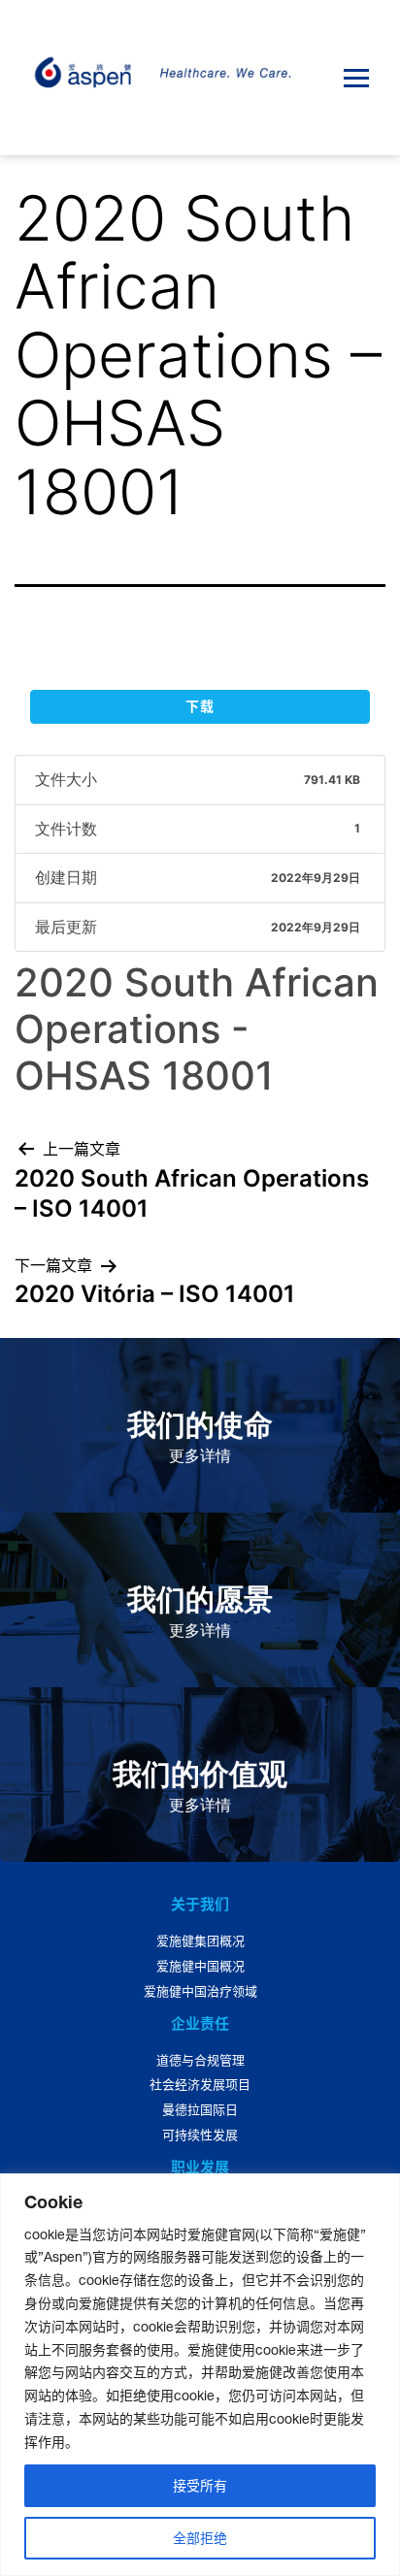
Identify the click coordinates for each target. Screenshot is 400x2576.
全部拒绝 (200, 2538)
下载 (200, 706)
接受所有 (200, 2486)
